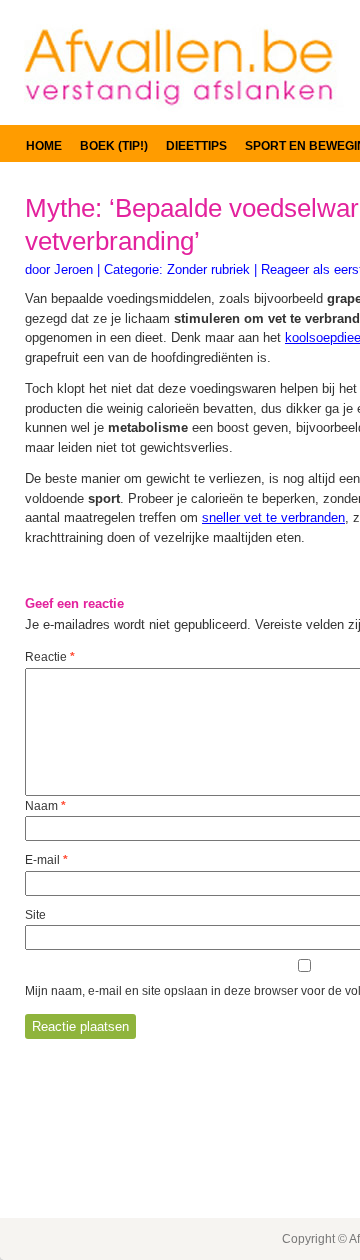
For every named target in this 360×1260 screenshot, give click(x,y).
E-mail (46, 860)
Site (35, 915)
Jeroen (73, 269)
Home (44, 146)
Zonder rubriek (208, 269)
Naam (45, 806)
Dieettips (196, 146)
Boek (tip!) (114, 146)
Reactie (50, 657)
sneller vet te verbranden (273, 517)
